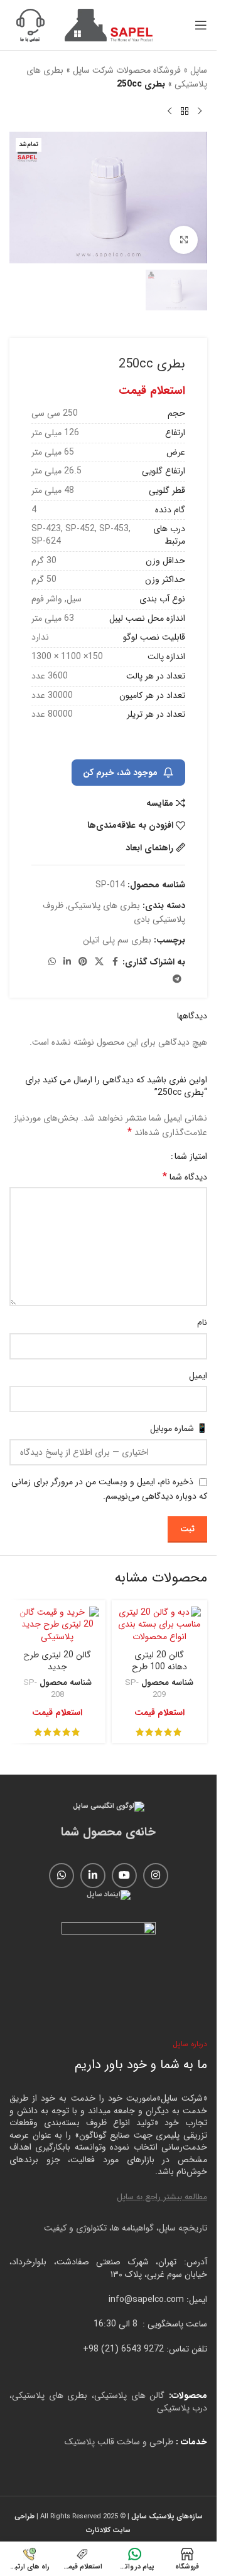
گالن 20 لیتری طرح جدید (57, 1661)
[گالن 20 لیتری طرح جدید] (57, 1625)
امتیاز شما (191, 1156)
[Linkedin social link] (67, 962)
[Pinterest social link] (83, 962)
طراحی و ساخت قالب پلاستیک (119, 2442)
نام (202, 1322)
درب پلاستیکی (182, 2408)
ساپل (199, 70)
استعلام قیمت (152, 391)
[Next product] (169, 112)
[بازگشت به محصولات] (185, 112)
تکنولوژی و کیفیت (75, 2228)
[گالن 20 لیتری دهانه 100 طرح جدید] (160, 1625)
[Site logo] (109, 24)
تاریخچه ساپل (183, 2228)
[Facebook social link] (115, 962)
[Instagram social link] (156, 1876)
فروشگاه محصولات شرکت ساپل (127, 70)
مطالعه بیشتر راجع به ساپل (162, 2197)
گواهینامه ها (133, 2228)
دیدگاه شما (185, 1177)
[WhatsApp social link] (52, 962)
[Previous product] (200, 112)
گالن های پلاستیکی (129, 2395)
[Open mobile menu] (201, 25)
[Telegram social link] (177, 979)
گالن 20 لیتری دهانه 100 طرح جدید (159, 1667)
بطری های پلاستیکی (104, 905)
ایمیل (198, 1376)
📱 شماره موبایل (179, 1428)
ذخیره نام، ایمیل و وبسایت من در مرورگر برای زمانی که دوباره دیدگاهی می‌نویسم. (109, 1489)
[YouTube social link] (124, 1876)
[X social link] (99, 962)
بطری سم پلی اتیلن (117, 940)
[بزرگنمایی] (184, 240)
